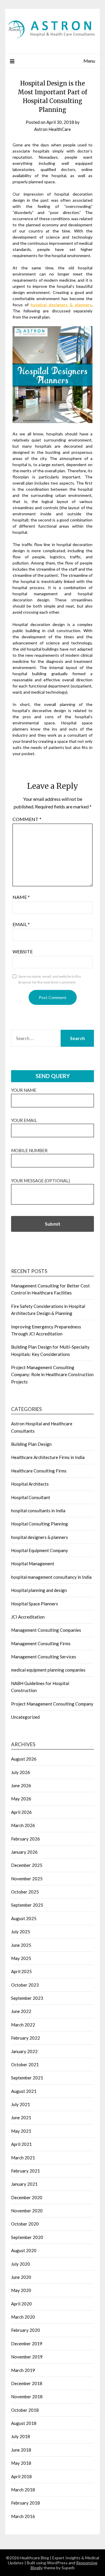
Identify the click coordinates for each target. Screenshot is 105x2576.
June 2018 (21, 2450)
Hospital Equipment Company (40, 1550)
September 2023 (27, 1998)
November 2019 (27, 2357)
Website (23, 951)
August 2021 (24, 2091)
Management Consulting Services (44, 1657)
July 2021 (21, 2104)
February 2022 (26, 2038)
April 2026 (21, 1812)
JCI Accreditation (28, 1617)
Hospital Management (33, 1564)
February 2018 (26, 2503)
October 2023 (25, 1985)
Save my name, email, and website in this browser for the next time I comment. (50, 979)
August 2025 (24, 1918)
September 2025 (27, 1905)
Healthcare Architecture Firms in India (48, 1457)
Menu (89, 61)
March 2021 (23, 2158)
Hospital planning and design (39, 1590)
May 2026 (21, 1799)
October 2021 (25, 2064)
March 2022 (23, 2025)
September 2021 (27, 2078)
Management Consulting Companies (46, 1630)
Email (21, 924)
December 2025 (27, 1865)
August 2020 (24, 2250)
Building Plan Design (31, 1444)
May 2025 (21, 1958)
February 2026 (26, 1839)
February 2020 (26, 2330)
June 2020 (21, 2277)
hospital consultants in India (38, 1511)
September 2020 (27, 2237)
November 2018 (27, 2397)
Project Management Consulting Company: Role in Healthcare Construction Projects (52, 1375)
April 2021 (21, 2144)
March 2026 (23, 1825)
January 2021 (24, 2184)
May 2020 (21, 2290)
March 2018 (23, 2490)
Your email (24, 1120)
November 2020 (27, 2211)
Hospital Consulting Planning (40, 1524)
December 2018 (27, 2383)
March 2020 (23, 2317)
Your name (24, 1090)
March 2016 (23, 2516)
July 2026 (21, 1772)
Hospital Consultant (31, 1497)
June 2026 (21, 1785)
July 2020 (21, 2264)
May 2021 (21, 2131)
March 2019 (23, 2370)
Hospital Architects (30, 1484)
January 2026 (24, 1852)
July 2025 (21, 1932)
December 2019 (27, 2344)
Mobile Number (29, 1150)
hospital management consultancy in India (51, 1577)
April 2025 (21, 1971)
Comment (27, 819)
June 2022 (21, 2011)
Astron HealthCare (52, 129)
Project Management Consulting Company (52, 1704)
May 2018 (21, 2463)
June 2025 (21, 1945)
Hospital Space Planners (35, 1604)
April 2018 (21, 2476)
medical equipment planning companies (48, 1670)
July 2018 (21, 2436)
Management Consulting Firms (41, 1643)
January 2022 (24, 2051)
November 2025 (27, 1879)
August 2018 (24, 2423)
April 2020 (21, 2304)
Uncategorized (25, 1717)
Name (21, 897)
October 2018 (25, 2410)
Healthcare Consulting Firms (39, 1471)
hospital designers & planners (61, 305)
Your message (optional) (41, 1181)
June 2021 (21, 2117)
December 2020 (27, 2197)
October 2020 (25, 2224)
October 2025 (25, 1892)
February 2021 (26, 2171)
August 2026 (24, 1759)
